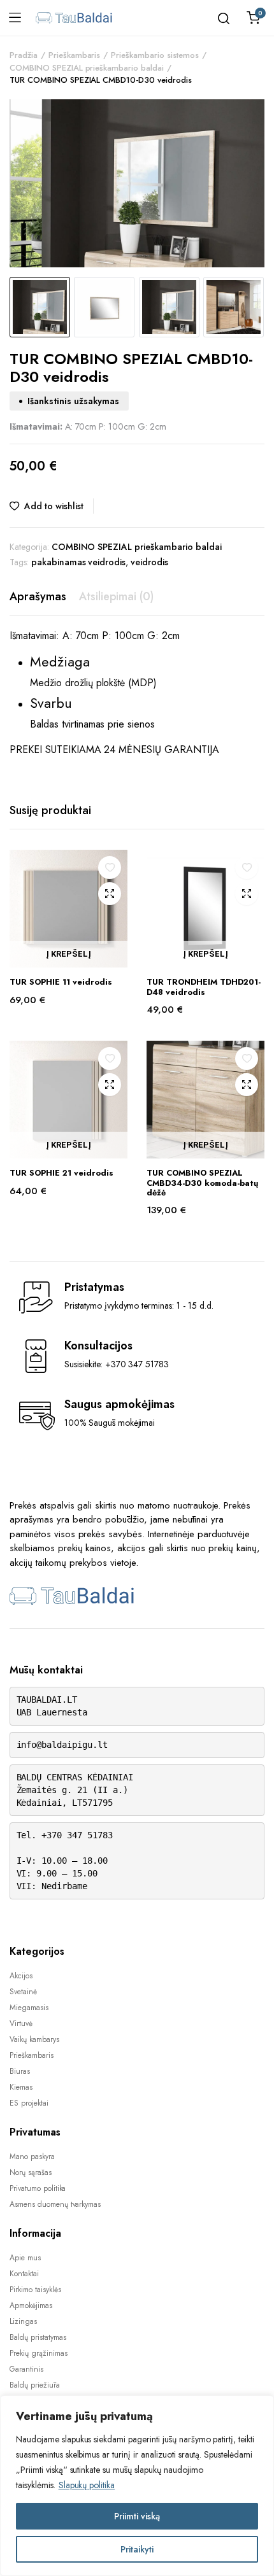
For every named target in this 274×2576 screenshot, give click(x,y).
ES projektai (29, 2103)
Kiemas (21, 2087)
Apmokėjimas (31, 2305)
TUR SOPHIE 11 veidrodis (61, 982)
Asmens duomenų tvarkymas (55, 2204)
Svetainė (23, 1992)
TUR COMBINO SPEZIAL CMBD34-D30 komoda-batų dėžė (202, 1183)
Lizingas (23, 2321)
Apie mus (25, 2258)
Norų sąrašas (31, 2172)
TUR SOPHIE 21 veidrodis (61, 1173)
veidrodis (149, 562)
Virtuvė (21, 2023)
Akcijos (21, 1976)
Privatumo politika (38, 2188)
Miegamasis (29, 2008)
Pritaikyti (137, 2549)
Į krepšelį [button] (68, 954)
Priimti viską (137, 2516)
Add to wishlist (54, 506)
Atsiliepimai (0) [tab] (117, 596)
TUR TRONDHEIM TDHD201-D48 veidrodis (204, 987)
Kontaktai (24, 2274)
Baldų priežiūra (35, 2385)
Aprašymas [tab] (38, 596)
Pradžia (24, 55)
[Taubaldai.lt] (74, 18)
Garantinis (26, 2369)
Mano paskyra (32, 2157)
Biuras (20, 2071)
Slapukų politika (87, 2485)
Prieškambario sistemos (155, 55)
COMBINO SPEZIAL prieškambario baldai (87, 68)
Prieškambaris (75, 55)
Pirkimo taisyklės (35, 2290)
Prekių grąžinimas (39, 2353)
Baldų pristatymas (38, 2337)
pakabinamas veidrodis (78, 562)
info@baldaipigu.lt (62, 1745)
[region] (137, 2486)
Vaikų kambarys (34, 2039)
